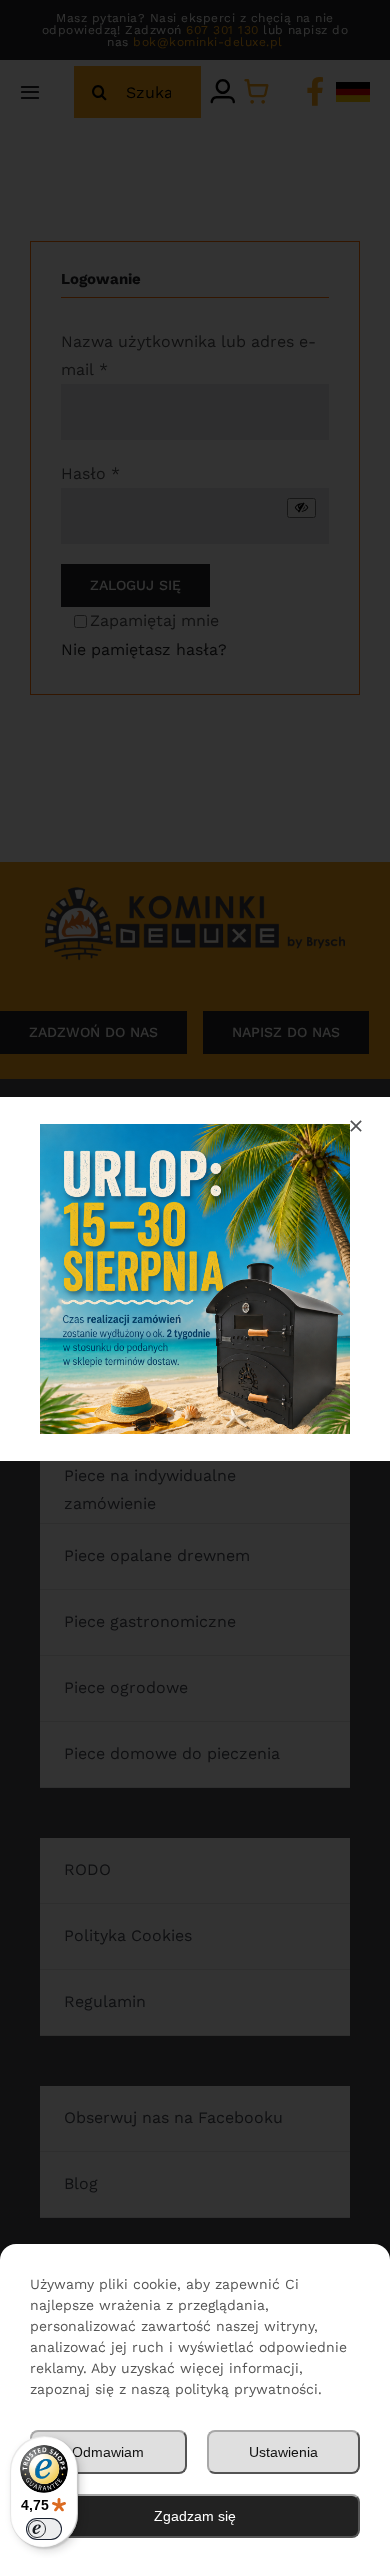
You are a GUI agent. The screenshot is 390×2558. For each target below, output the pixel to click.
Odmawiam (108, 2452)
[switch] (44, 2529)
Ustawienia (283, 2452)
